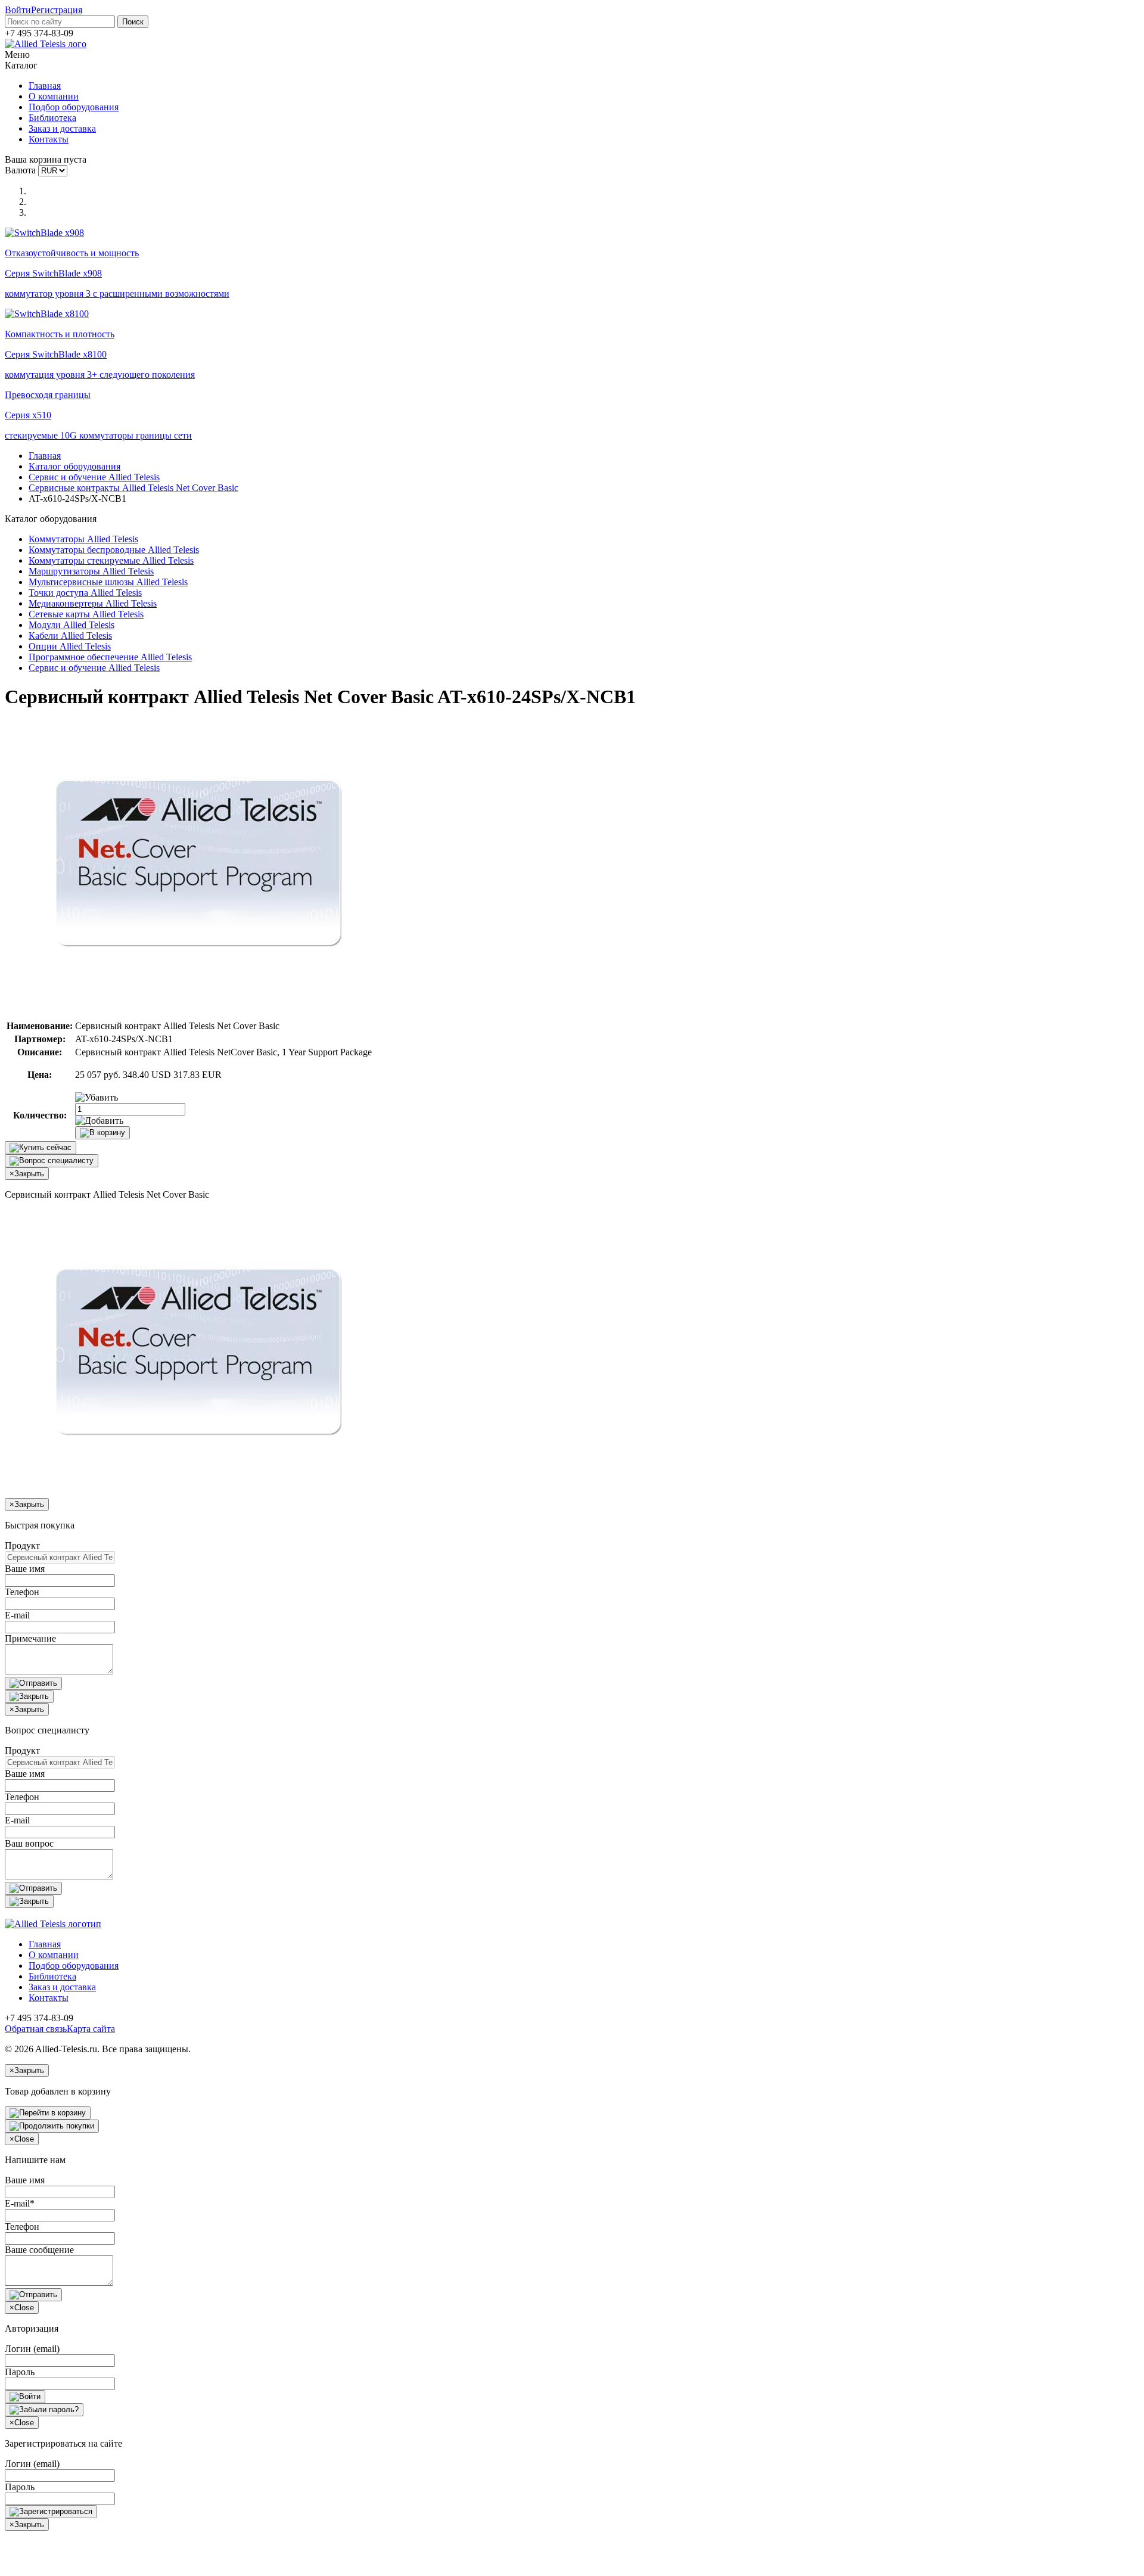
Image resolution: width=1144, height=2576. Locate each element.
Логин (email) (32, 2349)
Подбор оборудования (74, 107)
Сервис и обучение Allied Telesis (94, 477)
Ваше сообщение (39, 2250)
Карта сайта (91, 2029)
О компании (54, 96)
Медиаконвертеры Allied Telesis (93, 603)
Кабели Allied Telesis (70, 636)
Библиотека (52, 118)
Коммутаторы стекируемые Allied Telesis (111, 560)
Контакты (49, 139)
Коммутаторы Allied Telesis (83, 539)
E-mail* (20, 2203)
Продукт (22, 1545)
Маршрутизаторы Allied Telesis (91, 571)
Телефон (22, 1592)
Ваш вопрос (29, 1843)
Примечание (30, 1638)
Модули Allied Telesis (71, 625)
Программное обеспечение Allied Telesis (110, 657)
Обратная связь (36, 2029)
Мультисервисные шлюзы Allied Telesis (108, 582)
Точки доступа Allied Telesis (85, 593)
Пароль (20, 2372)
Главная (45, 86)
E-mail (17, 1615)
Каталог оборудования (74, 466)
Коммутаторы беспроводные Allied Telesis (114, 550)
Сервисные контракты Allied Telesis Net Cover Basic (133, 488)
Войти (18, 10)
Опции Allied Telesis (70, 646)
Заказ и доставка (62, 128)
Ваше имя (25, 1569)
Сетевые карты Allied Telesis (86, 614)
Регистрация (57, 10)
